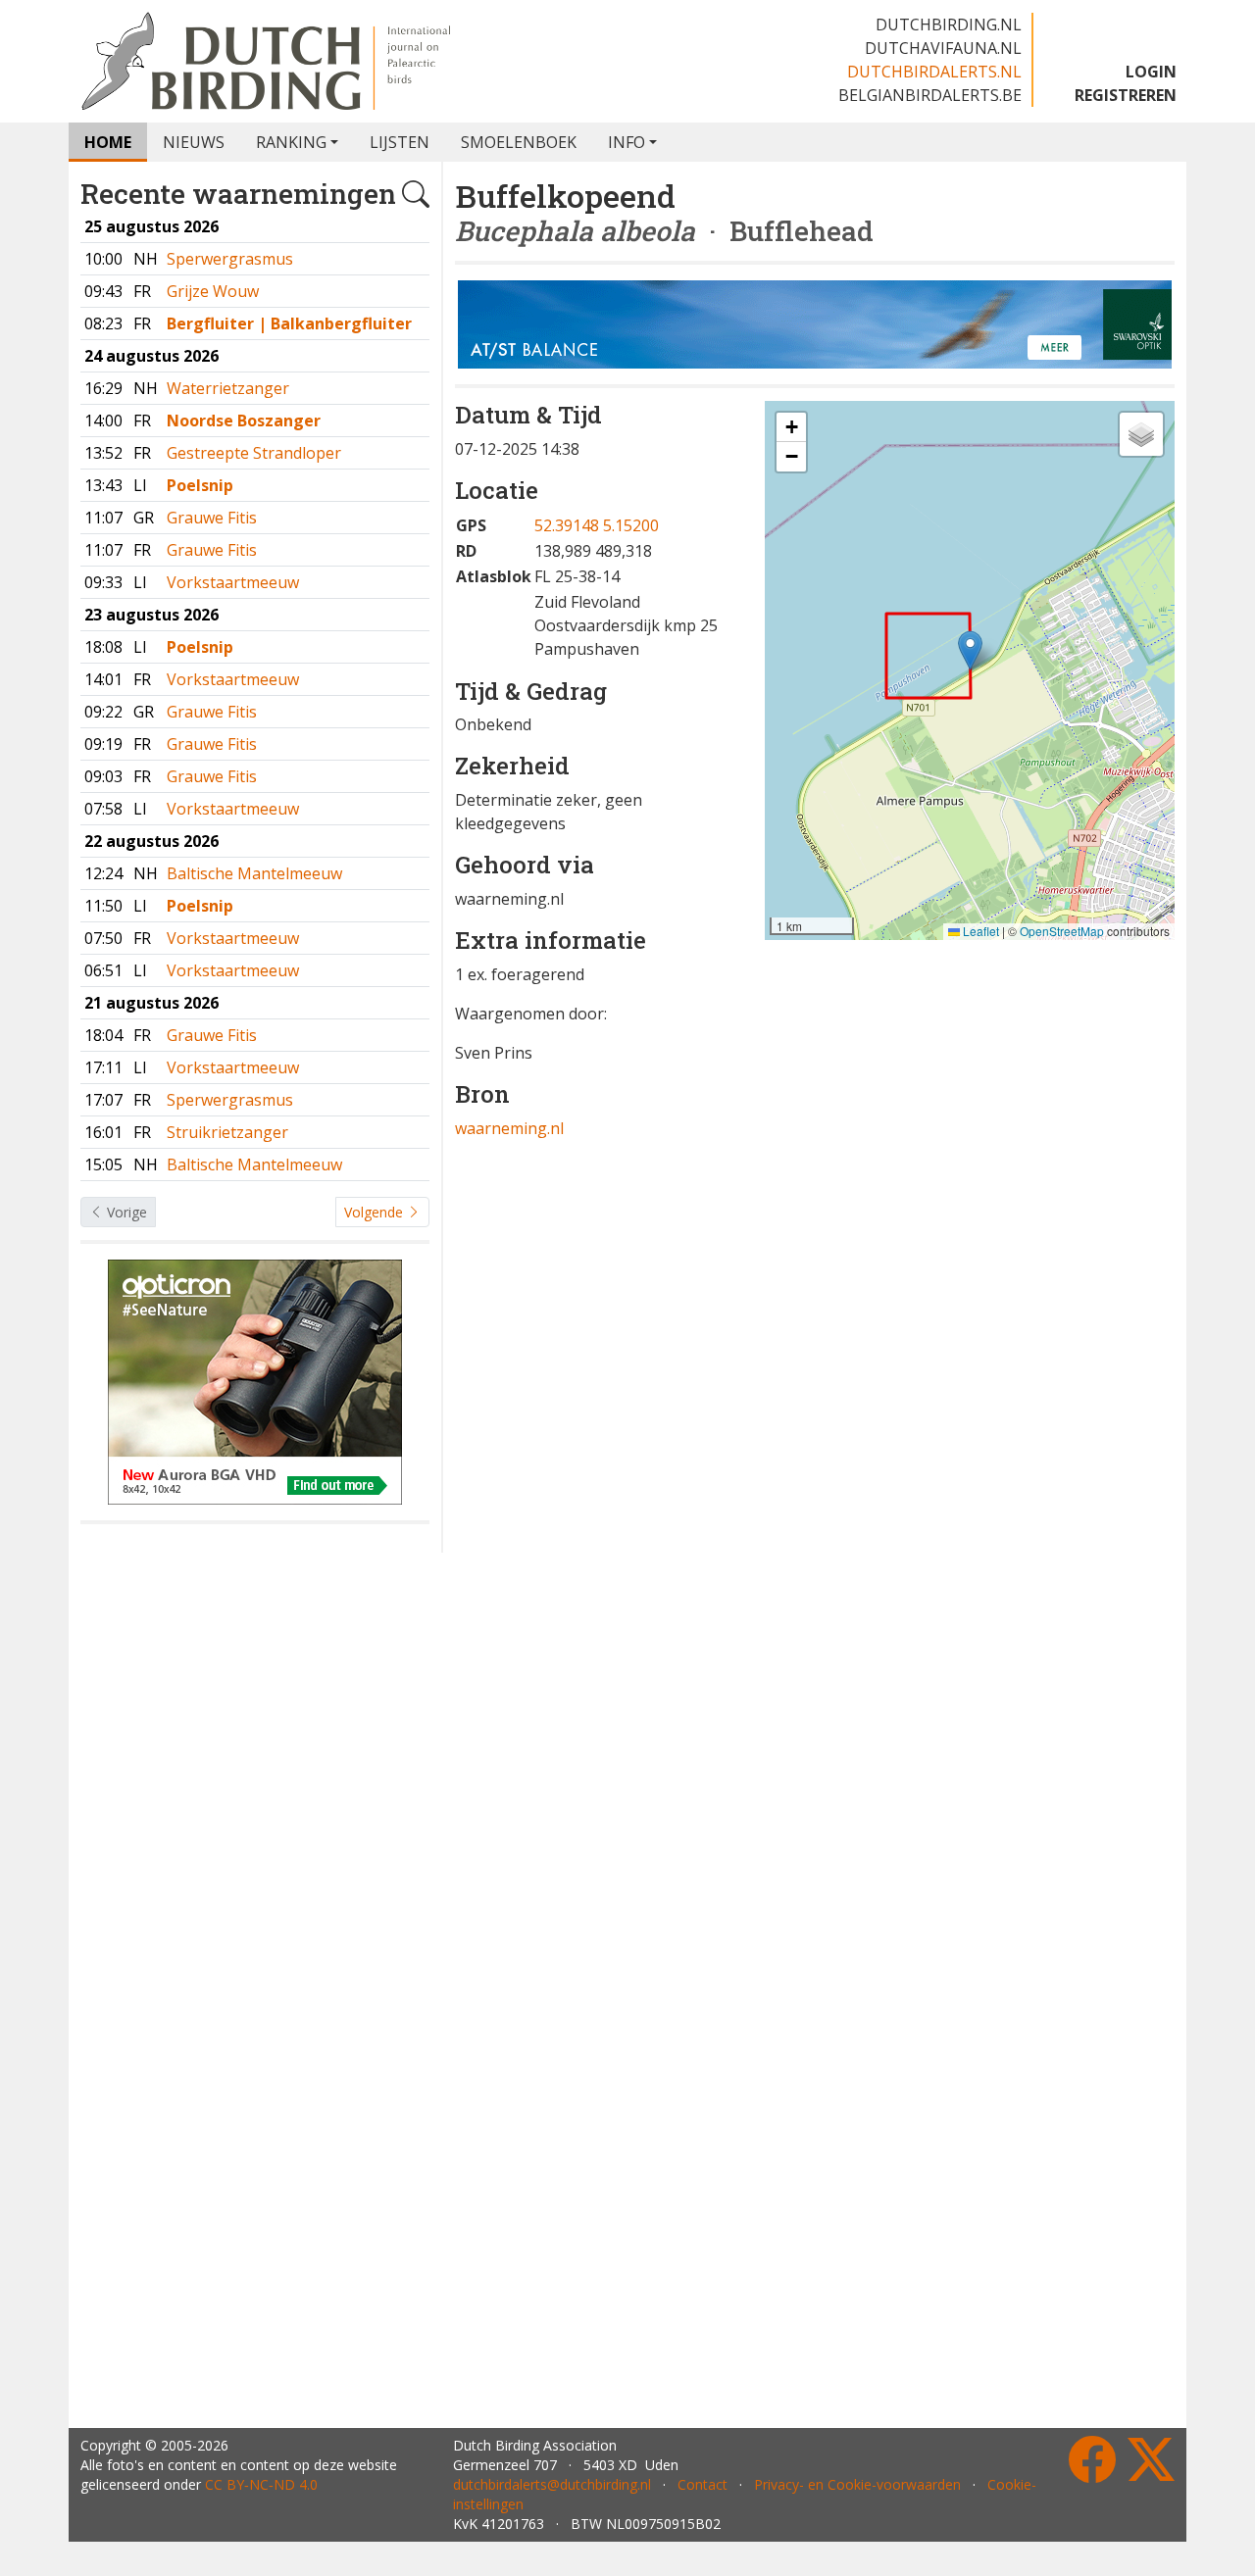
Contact (703, 2484)
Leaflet (979, 931)
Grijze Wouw (213, 291)
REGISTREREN (1126, 95)
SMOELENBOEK (519, 142)
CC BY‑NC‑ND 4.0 (261, 2484)
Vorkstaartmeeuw (233, 582)
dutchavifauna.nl (943, 48)
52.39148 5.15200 (597, 525)
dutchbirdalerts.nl (934, 72)
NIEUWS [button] (194, 142)
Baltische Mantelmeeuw (254, 873)
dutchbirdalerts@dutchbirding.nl (552, 2484)
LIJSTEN (400, 142)
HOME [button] (108, 142)
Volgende (376, 1212)
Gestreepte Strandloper (254, 453)
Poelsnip (200, 485)
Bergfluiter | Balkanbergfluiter (289, 323)
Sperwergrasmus (230, 259)
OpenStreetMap (1062, 931)
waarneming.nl (509, 1128)
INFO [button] (627, 142)
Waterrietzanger (228, 388)
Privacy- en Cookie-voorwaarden (857, 2484)
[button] (970, 650)
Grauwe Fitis (212, 518)
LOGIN (1151, 72)
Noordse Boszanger (244, 421)
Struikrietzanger (227, 1132)
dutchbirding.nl (949, 25)
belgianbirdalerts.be (930, 95)
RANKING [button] (291, 142)
